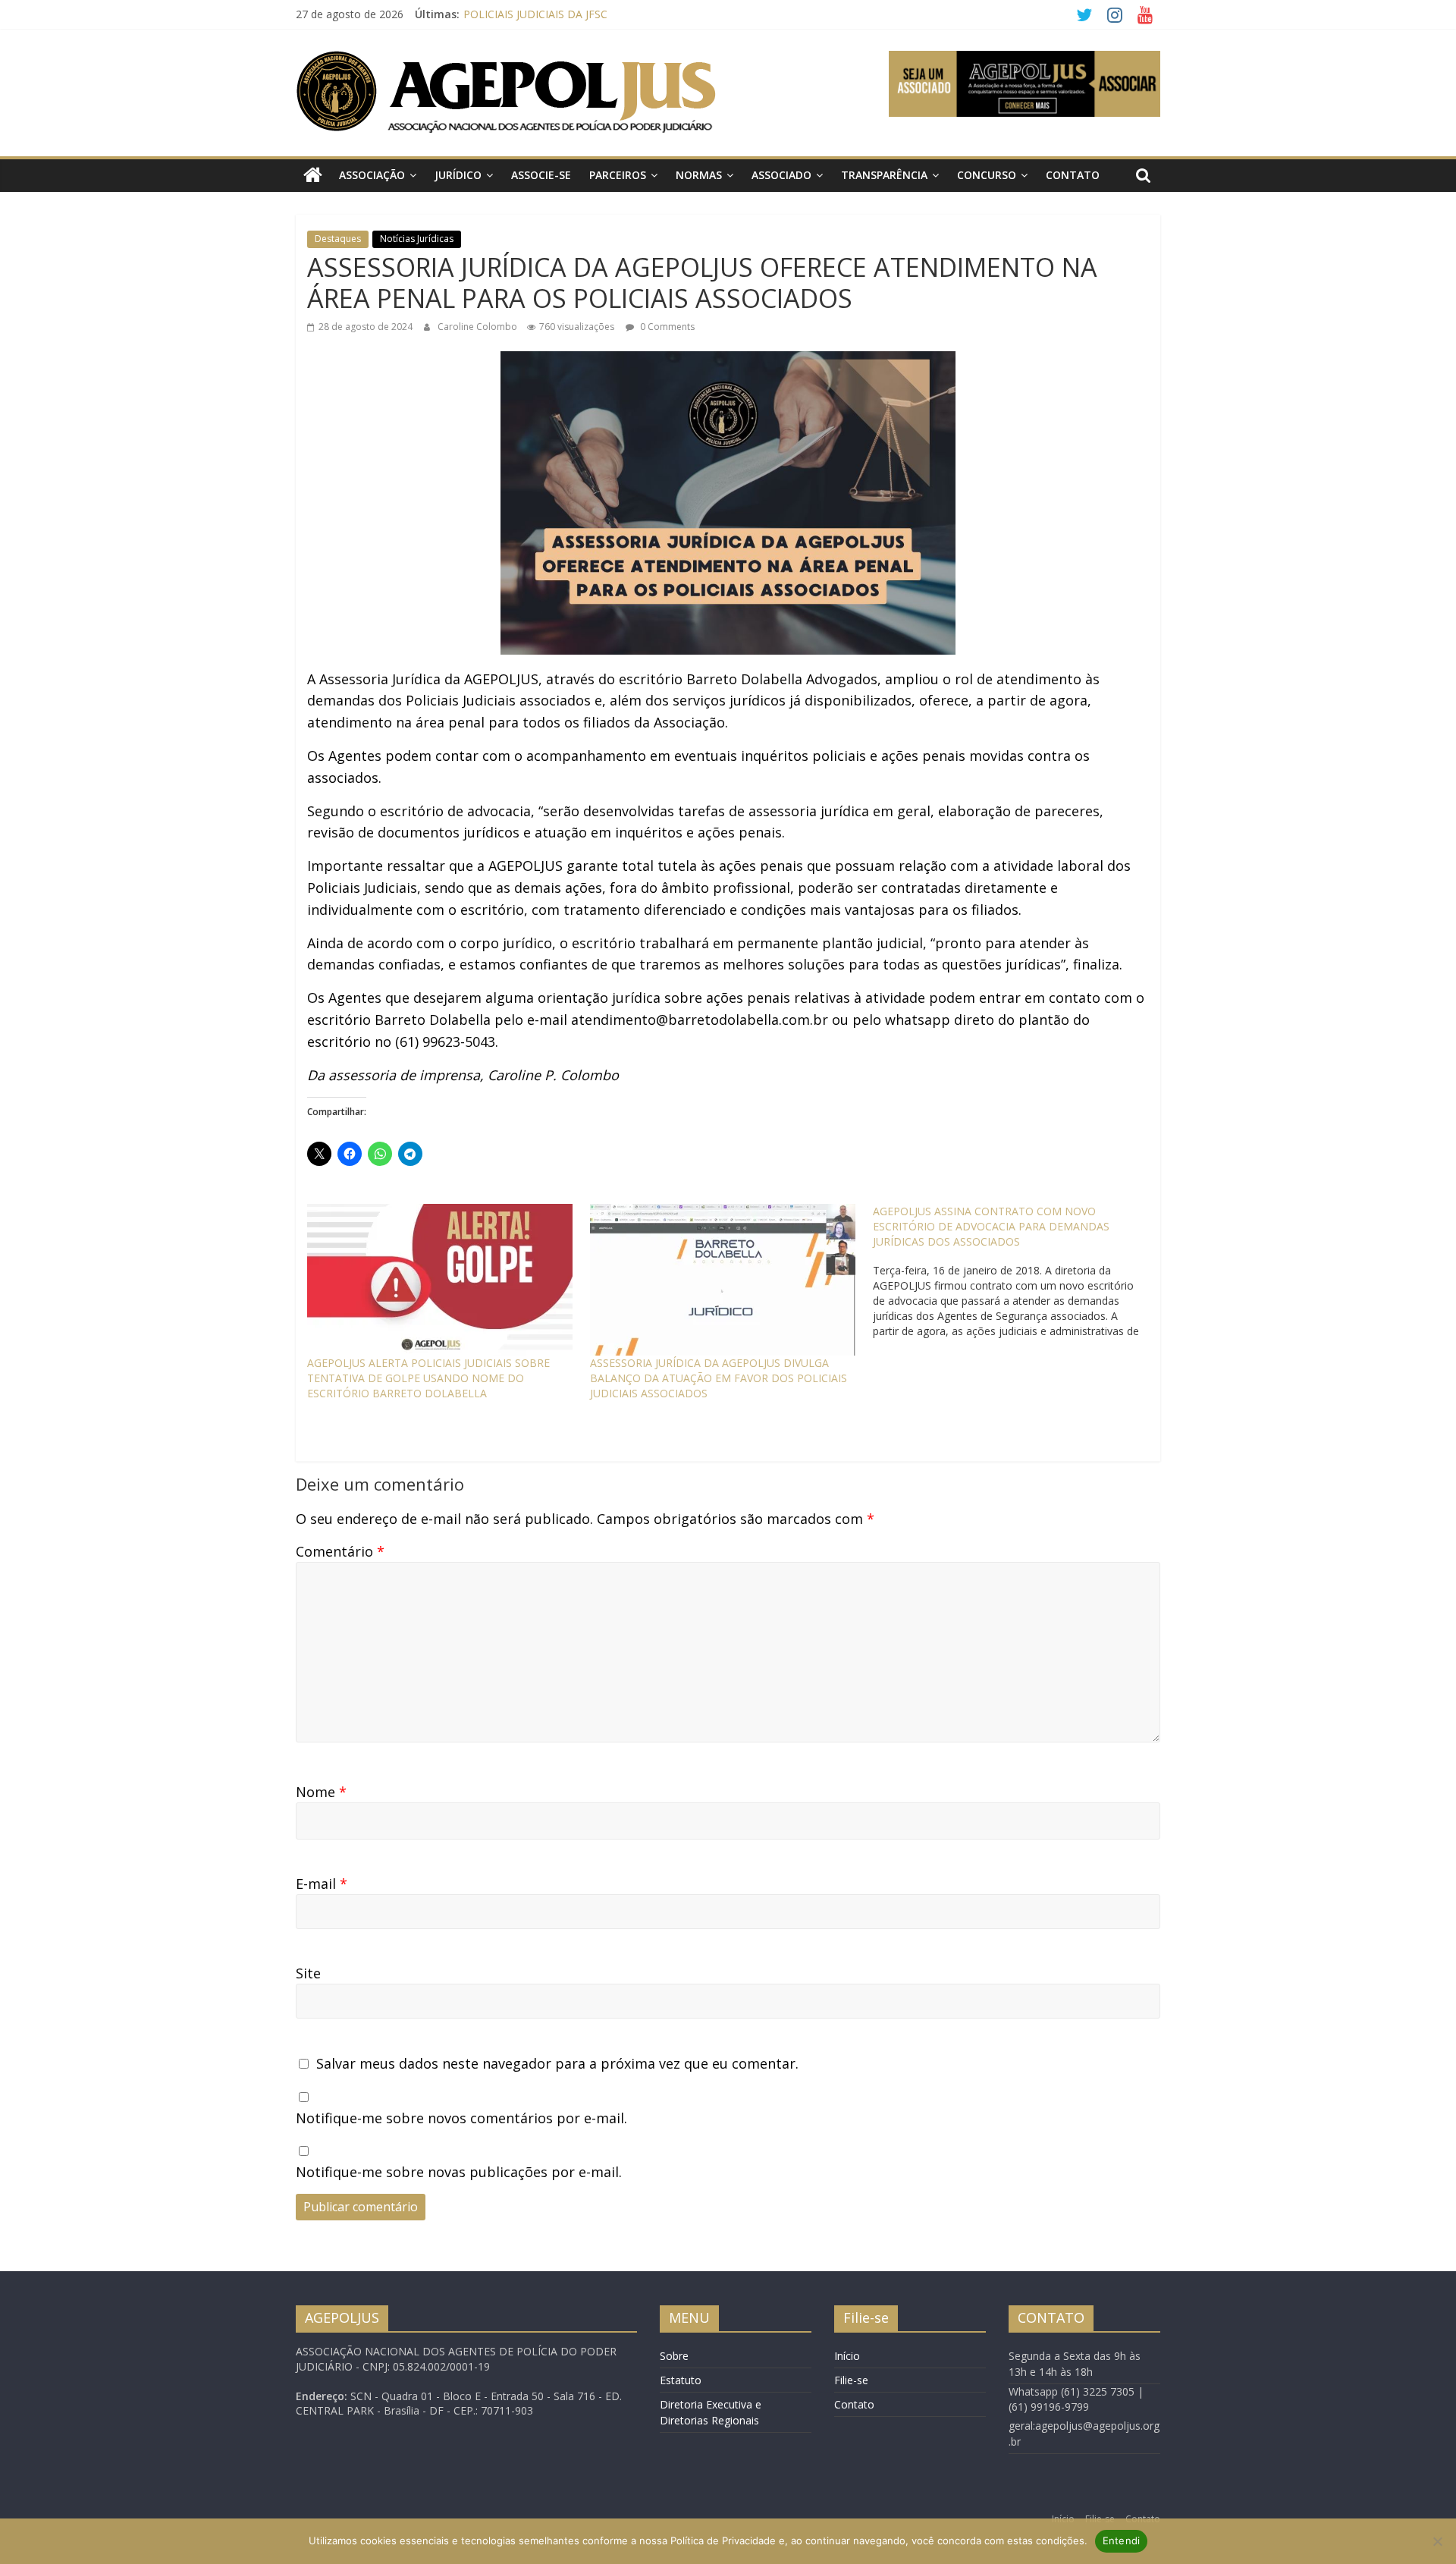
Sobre (674, 2356)
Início (847, 2356)
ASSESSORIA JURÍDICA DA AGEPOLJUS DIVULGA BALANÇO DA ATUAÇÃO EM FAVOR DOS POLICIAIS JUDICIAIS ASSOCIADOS (719, 1378)
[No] (1437, 2541)
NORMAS (699, 175)
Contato (1073, 175)
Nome (321, 1792)
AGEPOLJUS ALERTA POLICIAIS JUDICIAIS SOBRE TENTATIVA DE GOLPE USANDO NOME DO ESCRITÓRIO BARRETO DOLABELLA (428, 1378)
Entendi (1122, 2540)
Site (308, 1973)
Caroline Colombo (479, 327)
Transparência (884, 175)
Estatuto (681, 2380)
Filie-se (851, 2380)
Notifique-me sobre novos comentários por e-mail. (461, 2118)
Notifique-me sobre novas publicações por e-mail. (459, 2172)
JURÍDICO (458, 175)
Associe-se (541, 175)
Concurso (987, 175)
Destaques (338, 239)
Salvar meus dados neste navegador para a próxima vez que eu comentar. (557, 2063)
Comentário (340, 1551)
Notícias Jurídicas (417, 239)
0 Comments (666, 327)
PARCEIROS (618, 175)
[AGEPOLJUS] (313, 176)
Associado (781, 175)
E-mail (322, 1884)
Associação (372, 175)
